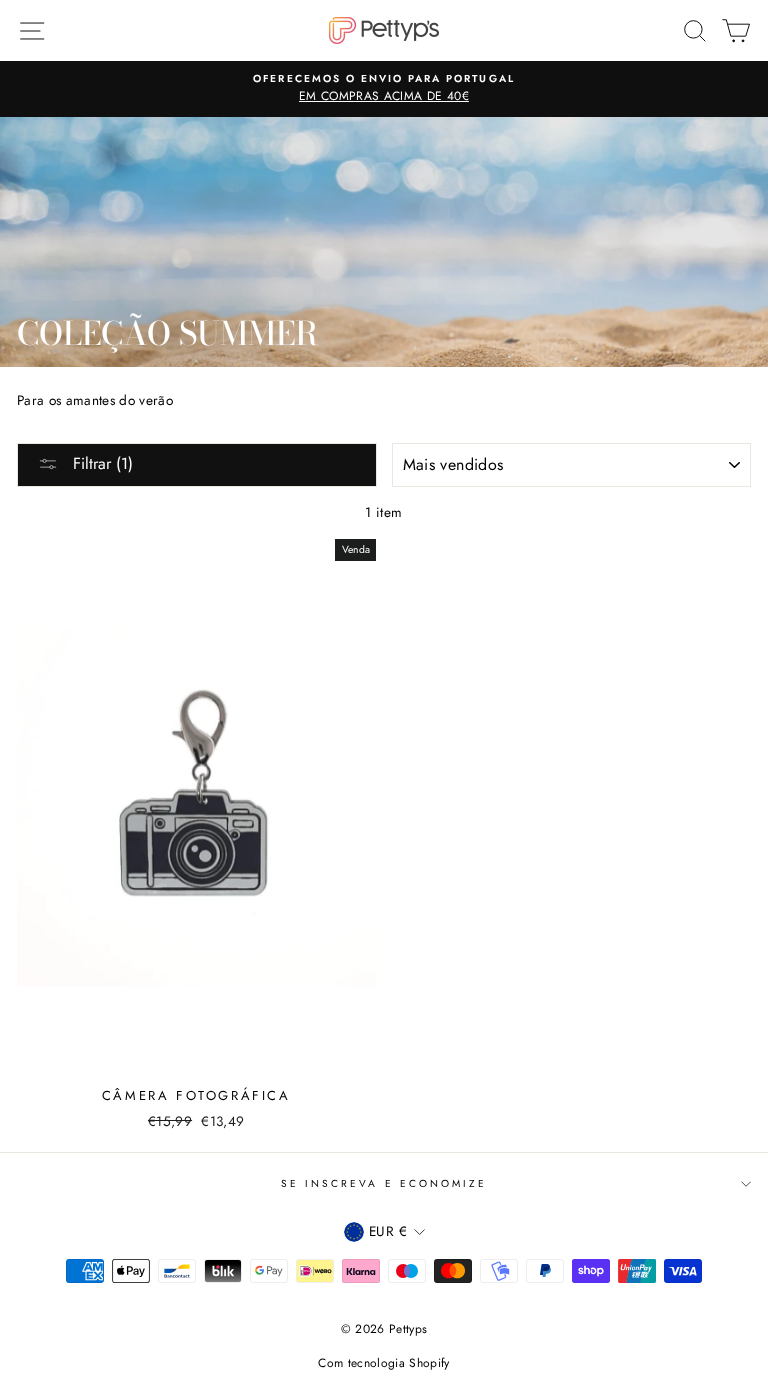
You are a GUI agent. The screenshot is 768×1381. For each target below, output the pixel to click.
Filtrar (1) (100, 463)
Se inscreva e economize (384, 1183)
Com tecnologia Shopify (383, 1363)
